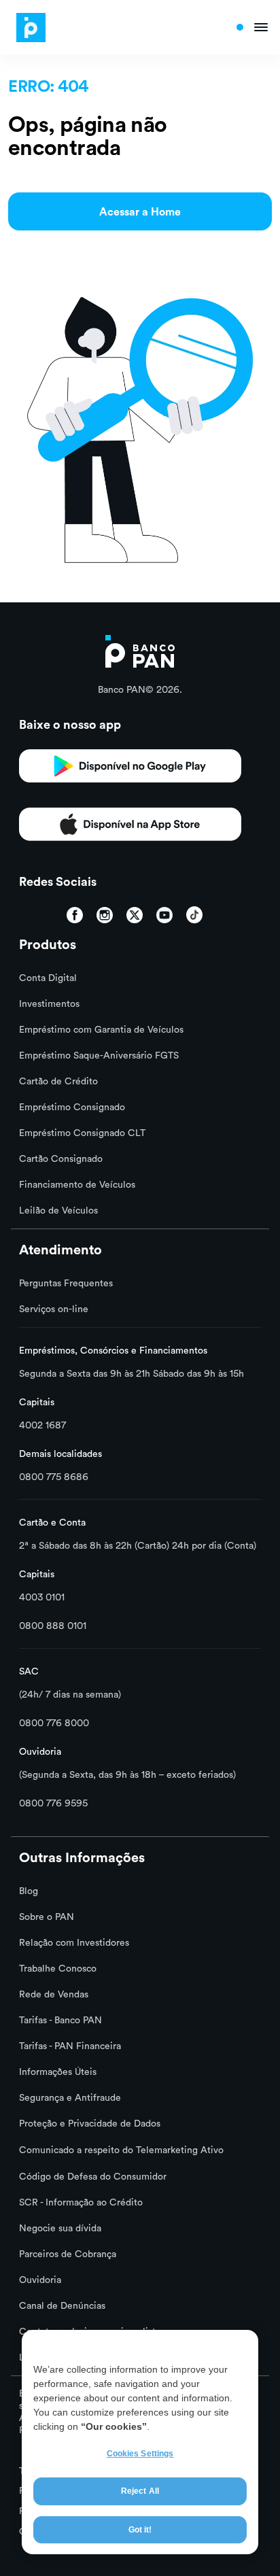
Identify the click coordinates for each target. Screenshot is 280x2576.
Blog (29, 1891)
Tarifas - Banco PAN (60, 2020)
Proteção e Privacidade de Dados (90, 2123)
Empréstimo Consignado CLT (82, 1133)
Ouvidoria (40, 2280)
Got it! (140, 2530)
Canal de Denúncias (62, 2305)
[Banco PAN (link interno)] (140, 650)
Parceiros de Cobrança (68, 2254)
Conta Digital (48, 978)
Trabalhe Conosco (58, 1968)
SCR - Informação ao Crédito (81, 2202)
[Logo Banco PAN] (27, 28)
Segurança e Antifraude (70, 2097)
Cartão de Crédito (58, 1081)
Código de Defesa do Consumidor (93, 2176)
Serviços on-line (54, 1309)
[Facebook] (75, 915)
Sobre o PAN (47, 1917)
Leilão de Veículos (58, 1210)
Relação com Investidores (74, 1942)
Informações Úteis (58, 2072)
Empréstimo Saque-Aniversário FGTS (99, 1055)
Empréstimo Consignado (72, 1107)
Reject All (140, 2491)
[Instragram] (105, 915)
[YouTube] (164, 915)
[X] (135, 915)
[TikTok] (194, 915)
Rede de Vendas (54, 1994)
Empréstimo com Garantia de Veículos (101, 1029)
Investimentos (49, 1003)
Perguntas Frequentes (66, 1283)
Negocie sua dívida (60, 2228)
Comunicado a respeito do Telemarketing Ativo (121, 2150)
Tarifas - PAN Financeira (70, 2046)
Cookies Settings (140, 2454)
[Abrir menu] (252, 27)
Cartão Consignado (61, 1158)
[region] (140, 2442)
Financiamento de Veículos (77, 1184)
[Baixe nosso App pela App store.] (130, 771)
